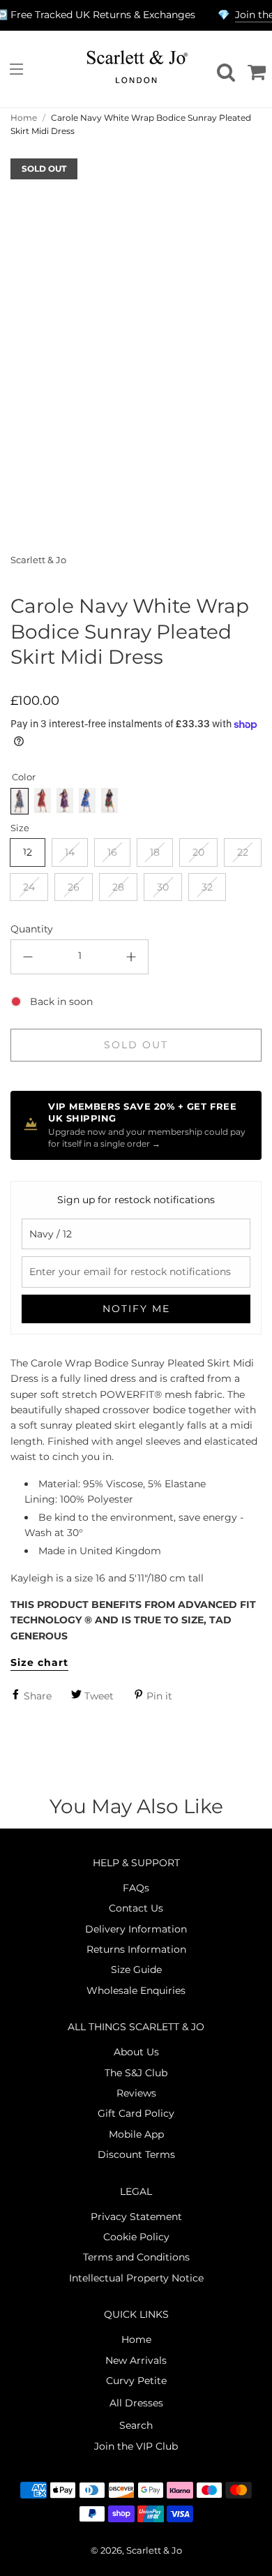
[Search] (224, 69)
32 (207, 887)
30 (163, 887)
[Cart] (255, 69)
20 (198, 852)
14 (70, 852)
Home (24, 118)
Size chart (39, 1662)
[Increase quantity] (131, 957)
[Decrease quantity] (28, 957)
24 (29, 887)
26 (74, 887)
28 (118, 887)
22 (243, 852)
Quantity (32, 929)
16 (112, 852)
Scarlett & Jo (38, 560)
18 (155, 852)
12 (28, 852)
